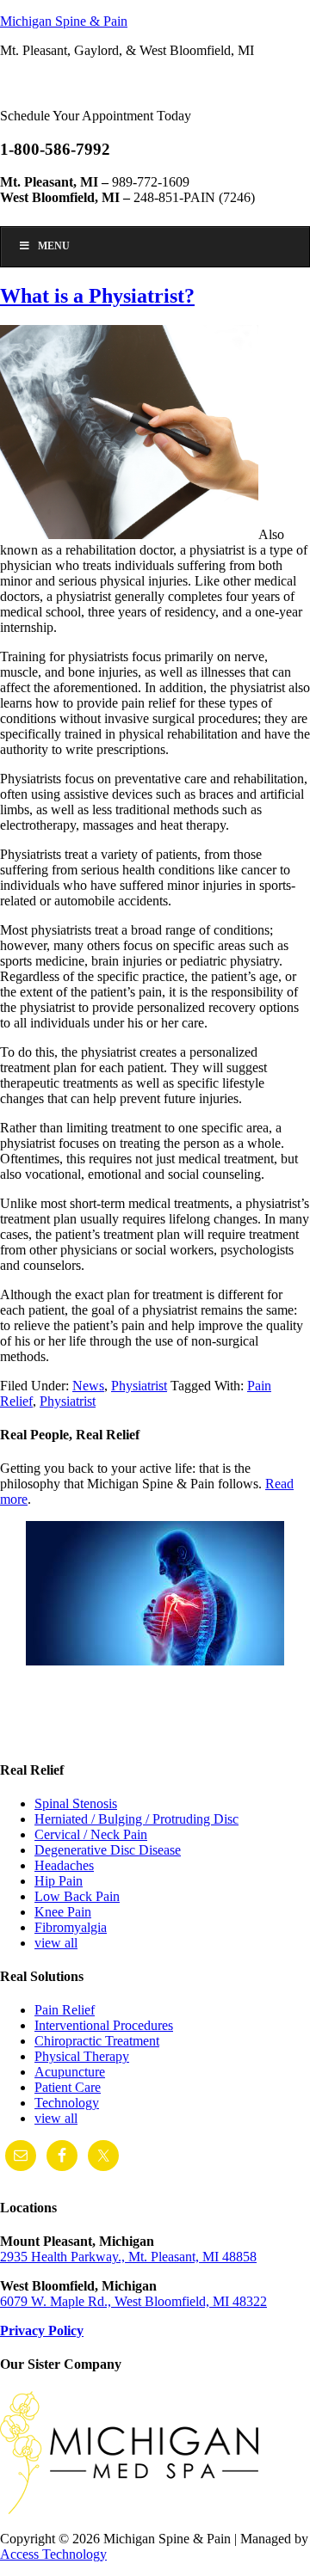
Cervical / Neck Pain (91, 1834)
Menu (54, 246)
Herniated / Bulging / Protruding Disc (136, 1819)
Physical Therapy (82, 2056)
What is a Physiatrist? (97, 296)
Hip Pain (59, 1881)
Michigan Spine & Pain (64, 21)
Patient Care (68, 2087)
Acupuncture (70, 2072)
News (88, 1386)
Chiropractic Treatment (97, 2041)
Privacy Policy (42, 2331)
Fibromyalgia (71, 1927)
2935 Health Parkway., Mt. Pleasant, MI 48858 (128, 2257)
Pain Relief (65, 2010)
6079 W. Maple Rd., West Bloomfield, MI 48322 (133, 2301)
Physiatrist (139, 1386)
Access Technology (53, 2554)
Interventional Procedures (104, 2025)
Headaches (64, 1865)
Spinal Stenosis (76, 1803)
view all (56, 1943)
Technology (67, 2103)
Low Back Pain (77, 1896)
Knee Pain (63, 1912)
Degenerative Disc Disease (108, 1850)
